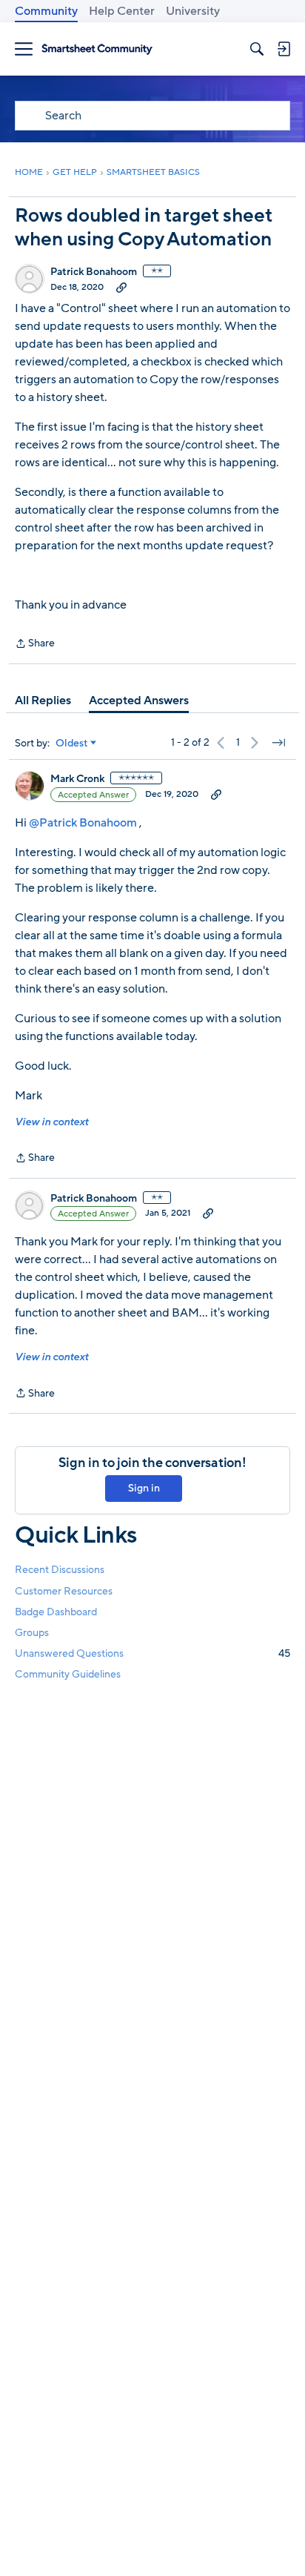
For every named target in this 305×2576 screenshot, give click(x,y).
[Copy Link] (121, 287)
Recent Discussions (60, 1570)
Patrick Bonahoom (94, 272)
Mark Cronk (77, 779)
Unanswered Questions (152, 1653)
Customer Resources (64, 1591)
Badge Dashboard (56, 1612)
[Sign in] (284, 49)
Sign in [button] (144, 1488)
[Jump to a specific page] (278, 743)
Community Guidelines (68, 1674)
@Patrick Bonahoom (83, 823)
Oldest (72, 744)
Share (35, 644)
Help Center (122, 11)
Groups (32, 1633)
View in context (51, 1122)
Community (46, 11)
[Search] (257, 49)
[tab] (43, 701)
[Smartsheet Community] (97, 49)
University (193, 11)
